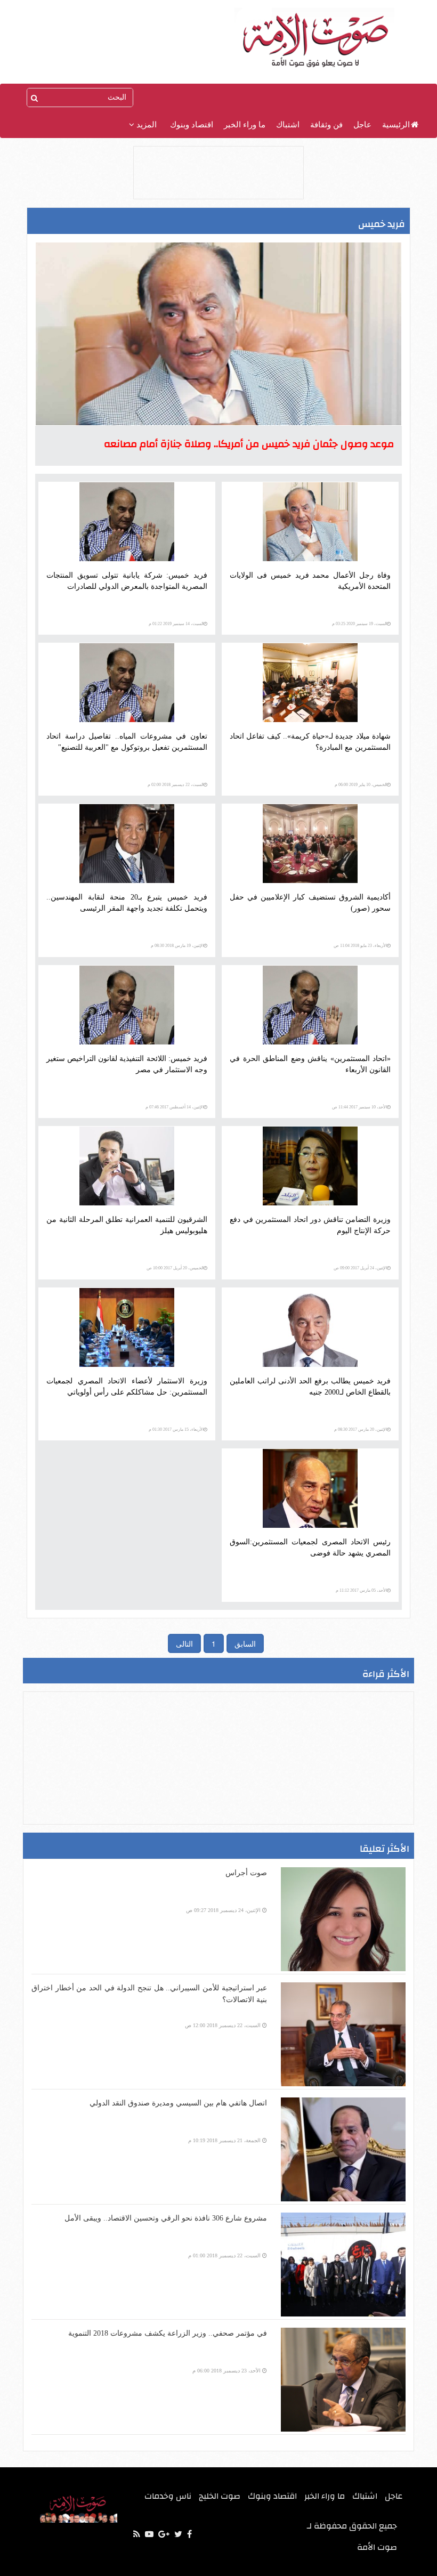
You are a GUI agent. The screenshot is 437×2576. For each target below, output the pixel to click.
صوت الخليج (220, 2496)
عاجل (362, 125)
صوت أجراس (246, 1873)
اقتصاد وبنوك (192, 125)
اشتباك (288, 125)
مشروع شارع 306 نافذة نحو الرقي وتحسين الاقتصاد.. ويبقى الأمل (166, 2218)
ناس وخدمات (168, 2496)
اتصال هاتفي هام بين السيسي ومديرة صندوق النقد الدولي (178, 2103)
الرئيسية (396, 125)
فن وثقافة (326, 125)
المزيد (145, 125)
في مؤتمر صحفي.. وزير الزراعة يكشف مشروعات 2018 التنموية (168, 2333)
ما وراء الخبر (245, 125)
